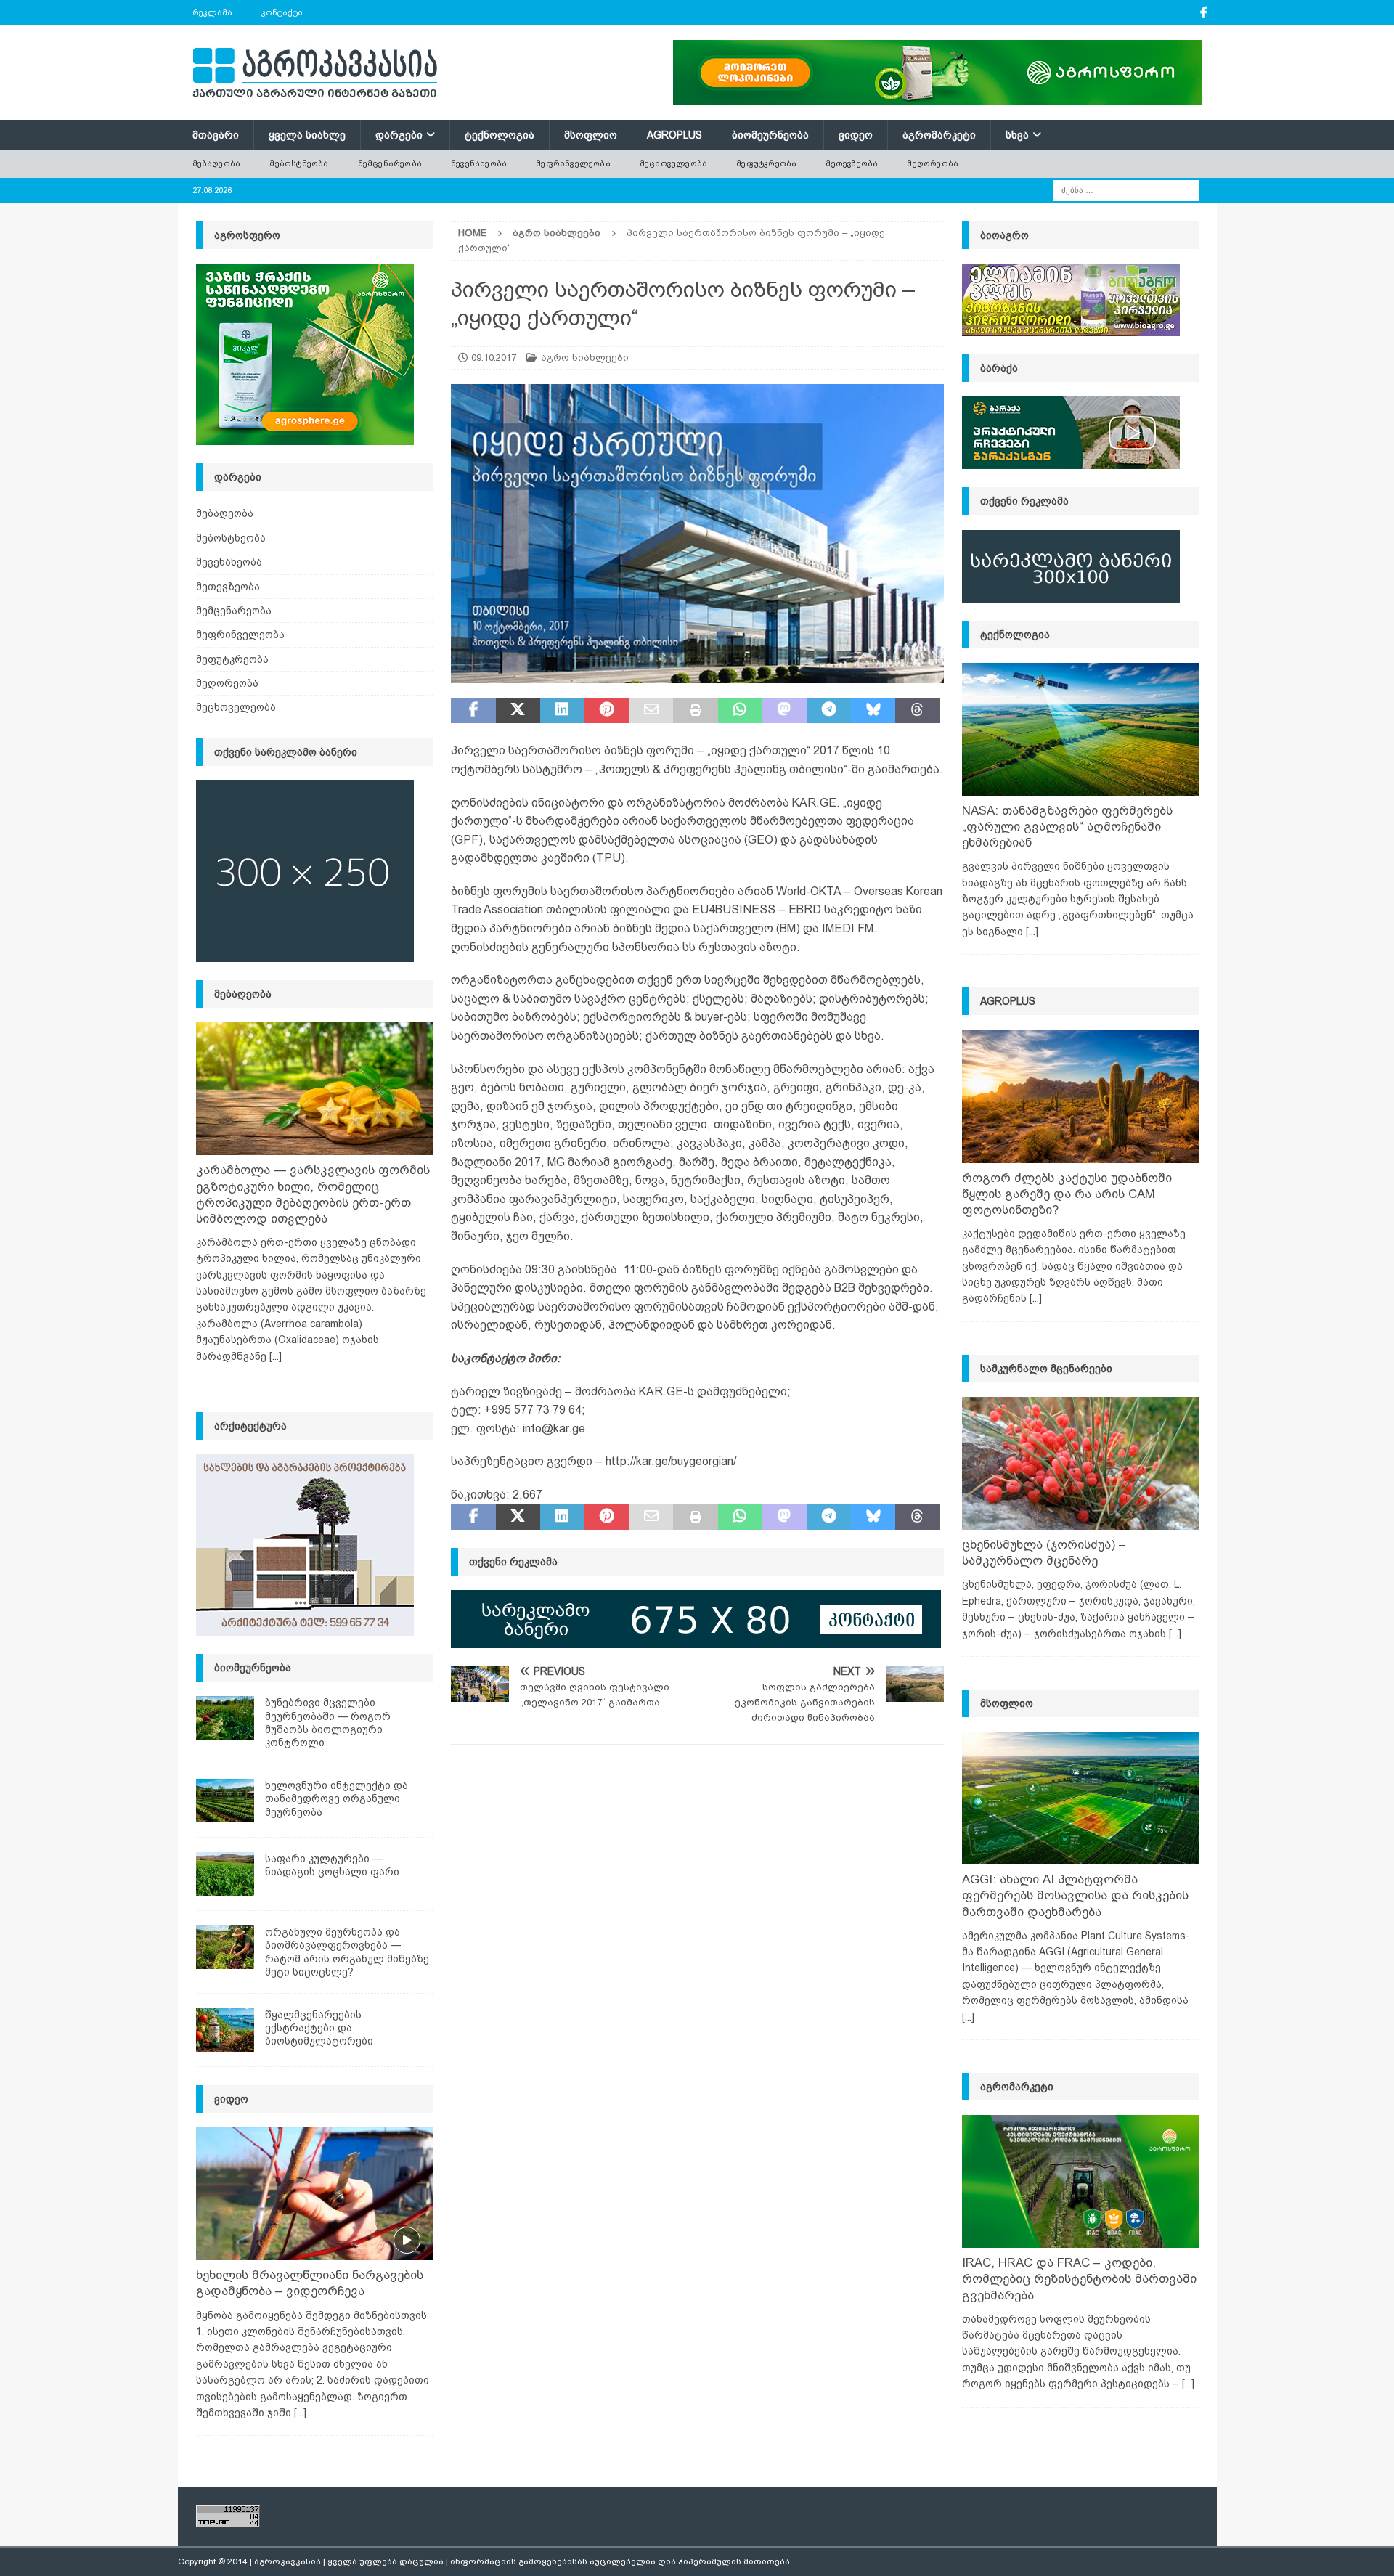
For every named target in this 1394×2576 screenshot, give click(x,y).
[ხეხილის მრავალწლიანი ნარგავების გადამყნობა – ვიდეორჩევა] (314, 2194)
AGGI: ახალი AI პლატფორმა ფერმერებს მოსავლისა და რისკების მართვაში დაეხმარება (1075, 1895)
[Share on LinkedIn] (562, 711)
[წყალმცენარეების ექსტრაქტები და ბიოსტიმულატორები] (225, 2030)
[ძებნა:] (1126, 189)
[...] (276, 1356)
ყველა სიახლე (307, 135)
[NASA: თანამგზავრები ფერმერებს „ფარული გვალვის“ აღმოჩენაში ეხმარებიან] (1080, 729)
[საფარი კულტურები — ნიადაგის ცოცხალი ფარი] (225, 1874)
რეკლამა (212, 12)
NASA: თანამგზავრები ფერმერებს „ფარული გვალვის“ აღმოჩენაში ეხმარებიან (1067, 827)
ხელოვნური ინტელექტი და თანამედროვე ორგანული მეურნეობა (337, 1798)
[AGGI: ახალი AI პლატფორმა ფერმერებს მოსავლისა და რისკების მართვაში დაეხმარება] (1080, 1798)
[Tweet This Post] (518, 711)
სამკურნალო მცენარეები (1046, 1369)
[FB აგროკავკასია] (1204, 13)
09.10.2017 (494, 358)
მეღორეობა (933, 163)
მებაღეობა (217, 163)
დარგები (399, 135)
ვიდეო (856, 135)
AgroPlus (674, 135)
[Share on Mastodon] (784, 711)
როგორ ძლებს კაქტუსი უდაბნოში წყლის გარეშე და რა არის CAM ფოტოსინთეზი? (1067, 1194)
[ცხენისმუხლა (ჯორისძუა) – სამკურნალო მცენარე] (1080, 1463)
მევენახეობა (479, 163)
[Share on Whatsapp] (740, 711)
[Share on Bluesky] (873, 711)
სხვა (1017, 135)
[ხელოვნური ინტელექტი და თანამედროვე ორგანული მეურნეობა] (225, 1801)
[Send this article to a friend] (651, 711)
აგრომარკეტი (939, 135)
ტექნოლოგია (500, 135)
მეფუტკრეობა (766, 163)
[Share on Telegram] (829, 711)
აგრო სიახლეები (585, 358)
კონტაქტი (282, 12)
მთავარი (216, 135)
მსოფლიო (591, 135)
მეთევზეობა (852, 163)
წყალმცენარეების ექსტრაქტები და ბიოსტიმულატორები (319, 2028)
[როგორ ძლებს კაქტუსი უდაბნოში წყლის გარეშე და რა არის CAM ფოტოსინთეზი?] (1080, 1096)
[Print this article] (695, 711)
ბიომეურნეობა (770, 135)
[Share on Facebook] (473, 711)
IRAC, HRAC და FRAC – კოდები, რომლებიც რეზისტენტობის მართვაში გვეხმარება (1079, 2279)
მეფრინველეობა (573, 163)
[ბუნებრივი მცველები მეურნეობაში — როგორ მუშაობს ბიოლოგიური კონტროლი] (225, 1718)
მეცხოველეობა (673, 163)
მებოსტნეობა (299, 163)
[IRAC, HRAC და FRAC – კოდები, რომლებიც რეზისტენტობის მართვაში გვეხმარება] (1080, 2181)
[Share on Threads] (917, 711)
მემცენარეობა (390, 163)
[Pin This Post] (607, 711)
